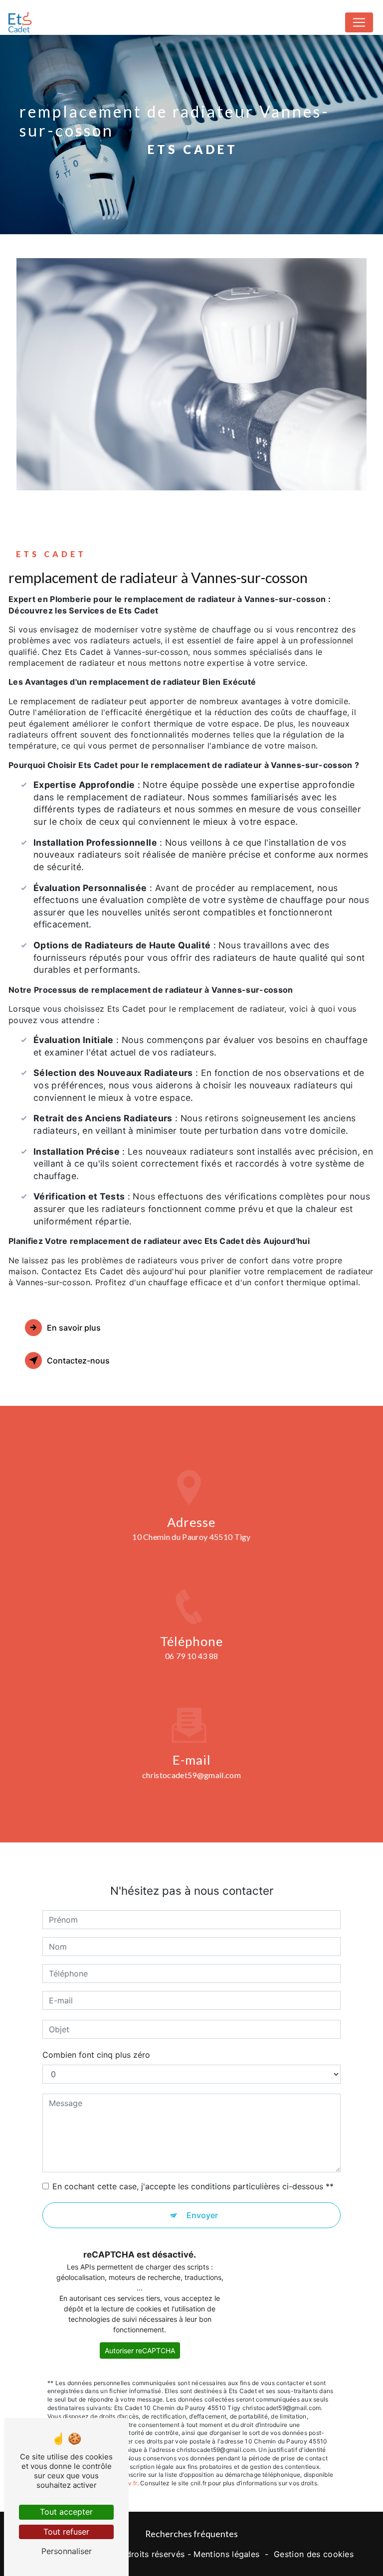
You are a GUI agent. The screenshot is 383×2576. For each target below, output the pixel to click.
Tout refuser (66, 2532)
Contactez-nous (78, 1361)
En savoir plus (74, 1328)
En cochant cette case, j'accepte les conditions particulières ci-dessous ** (193, 2186)
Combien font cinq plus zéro (96, 2055)
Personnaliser (67, 2551)
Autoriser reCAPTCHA (140, 2350)
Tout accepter (66, 2512)
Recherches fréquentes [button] (191, 2534)
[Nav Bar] (359, 22)
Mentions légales (226, 2554)
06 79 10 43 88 (191, 1656)
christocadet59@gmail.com (191, 1775)
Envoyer (202, 2215)
